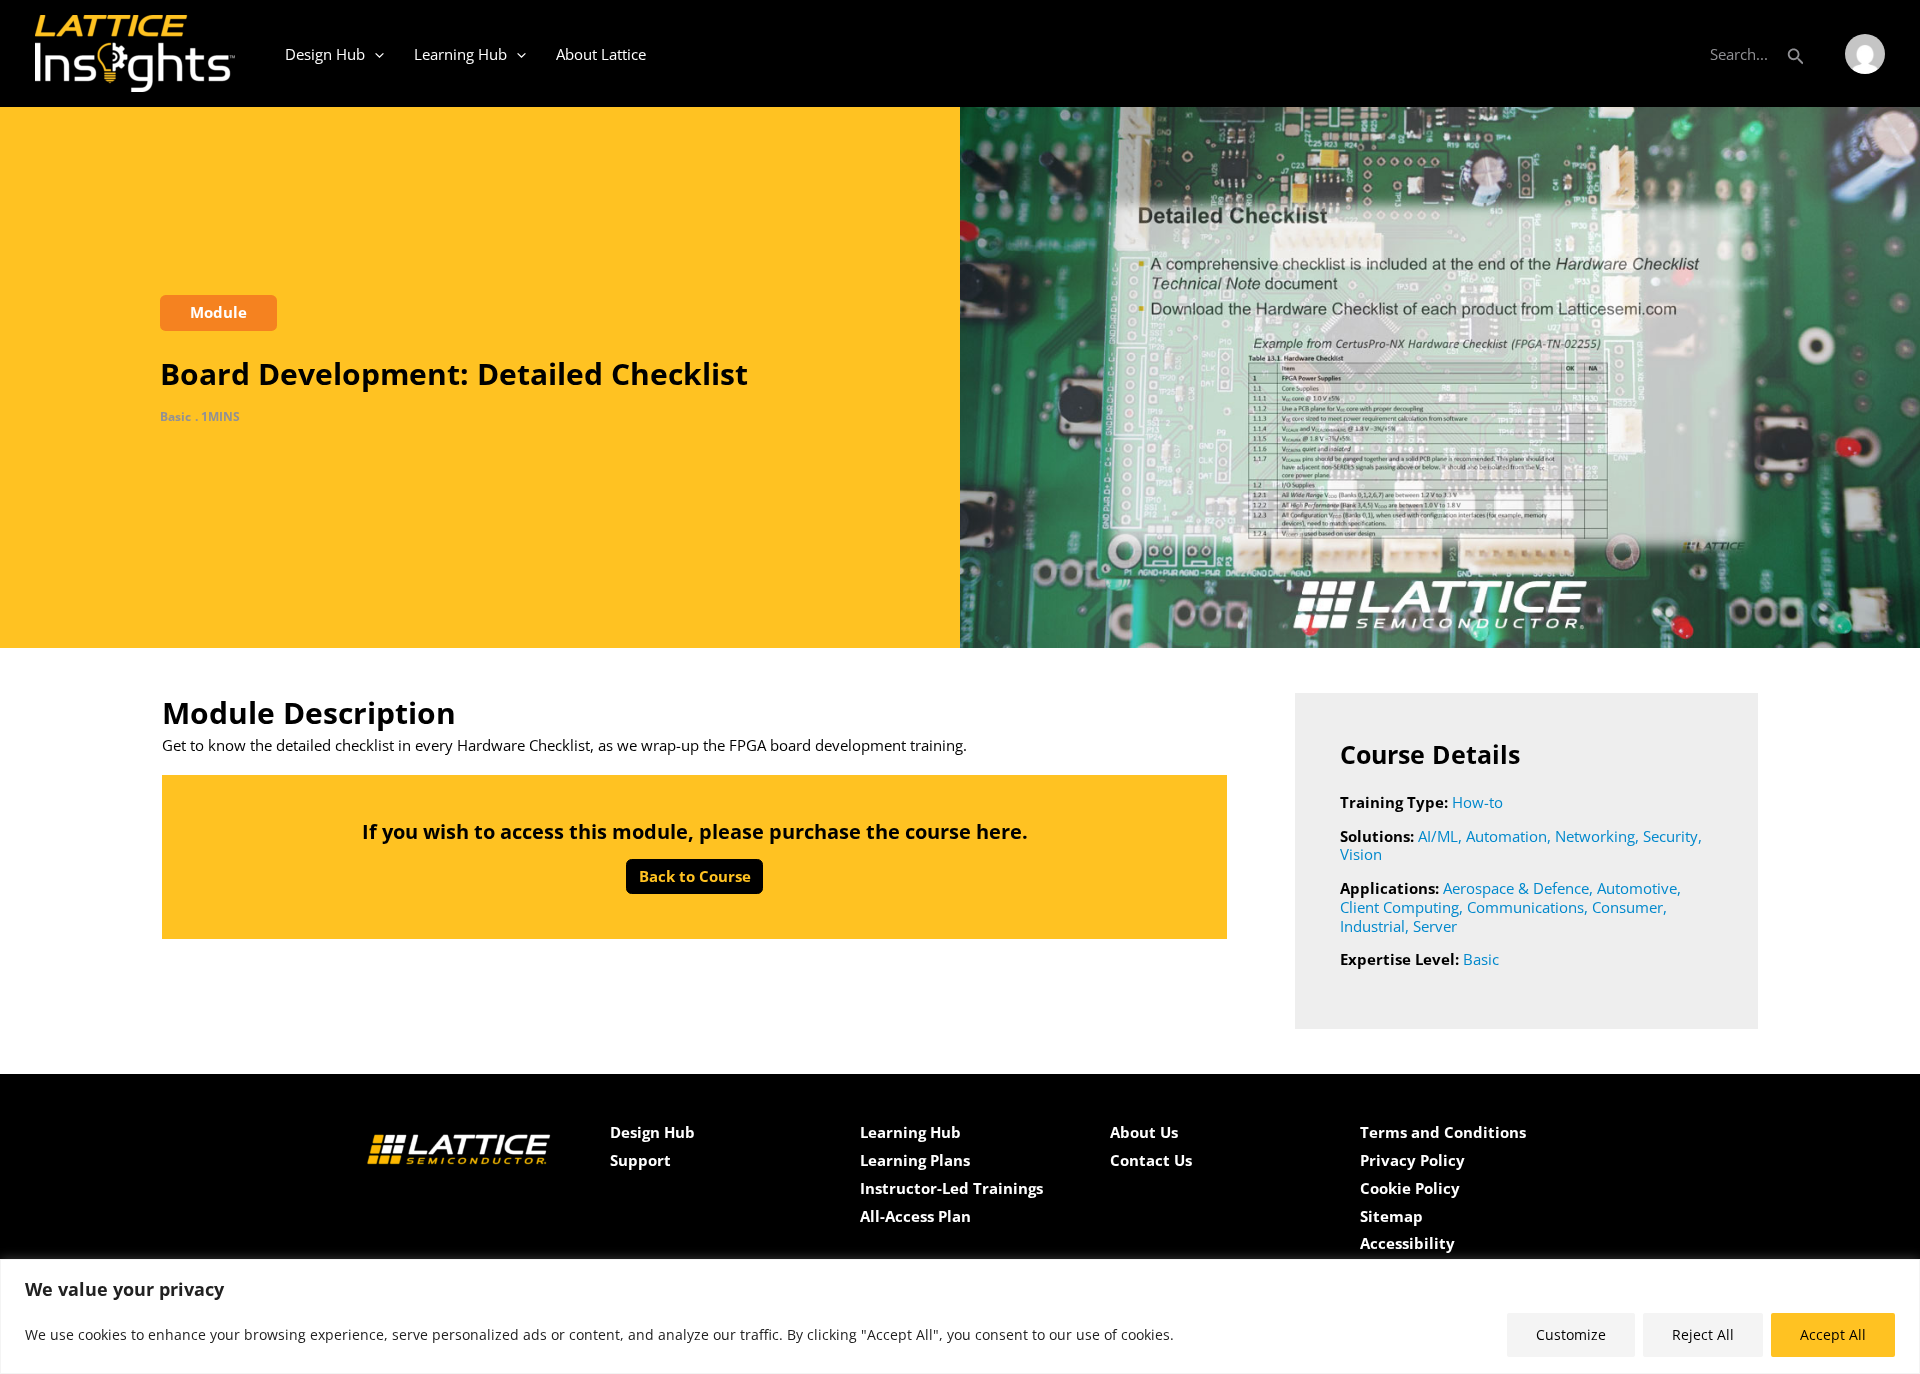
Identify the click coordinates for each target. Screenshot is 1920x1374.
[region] (960, 1316)
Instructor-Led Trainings (951, 1188)
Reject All (1703, 1334)
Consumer (1627, 907)
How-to (1477, 802)
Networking (1595, 836)
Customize (1571, 1334)
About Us (1144, 1132)
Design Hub (325, 54)
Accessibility (1407, 1243)
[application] (374, 54)
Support (640, 1160)
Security (1670, 836)
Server (1435, 926)
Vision (1361, 854)
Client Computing (1399, 907)
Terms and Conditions (1443, 1132)
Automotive (1637, 888)
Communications (1525, 907)
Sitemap (1391, 1216)
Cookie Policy (1410, 1188)
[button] (1796, 54)
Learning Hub (460, 54)
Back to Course (695, 876)
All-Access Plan (915, 1216)
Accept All (1833, 1334)
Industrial (1372, 926)
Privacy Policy (1412, 1160)
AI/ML (1438, 836)
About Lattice (601, 54)
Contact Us (1151, 1160)
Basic (1481, 959)
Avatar (1865, 54)
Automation (1506, 836)
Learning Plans (915, 1160)
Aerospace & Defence (1516, 888)
